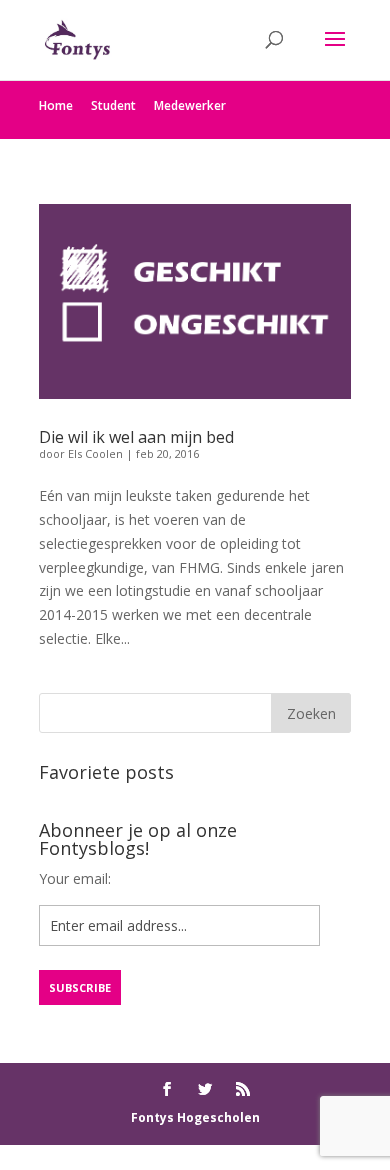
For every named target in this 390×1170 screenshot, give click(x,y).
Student (113, 105)
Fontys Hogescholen (195, 1117)
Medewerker (190, 105)
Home (56, 105)
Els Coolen (95, 453)
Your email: (75, 878)
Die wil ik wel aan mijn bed (136, 437)
